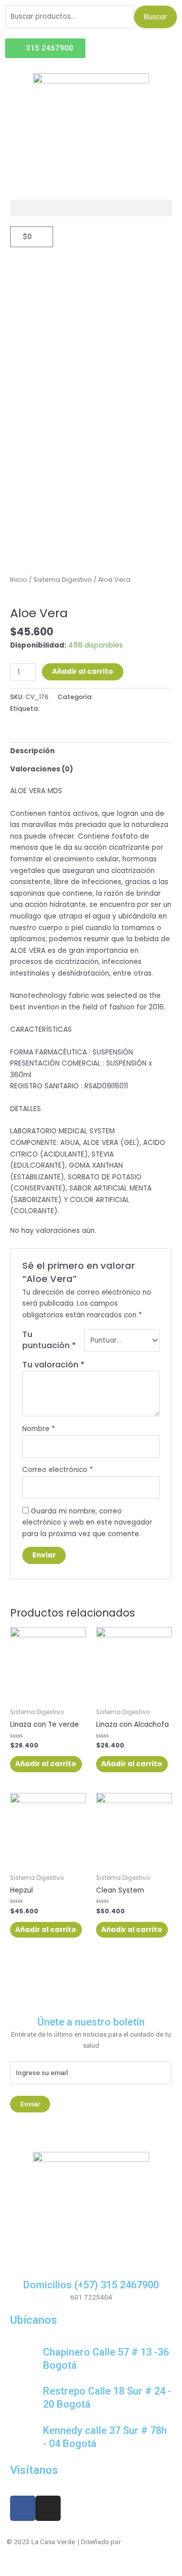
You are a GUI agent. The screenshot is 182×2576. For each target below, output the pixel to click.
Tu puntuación (49, 1340)
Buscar (155, 17)
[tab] (91, 751)
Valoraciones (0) (42, 769)
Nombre (39, 1429)
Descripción (32, 751)
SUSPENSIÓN (60, 708)
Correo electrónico (58, 1470)
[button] (91, 208)
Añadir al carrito (83, 672)
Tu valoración (53, 1365)
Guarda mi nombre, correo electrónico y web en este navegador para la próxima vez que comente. (87, 1523)
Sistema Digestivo (63, 580)
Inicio (19, 580)
